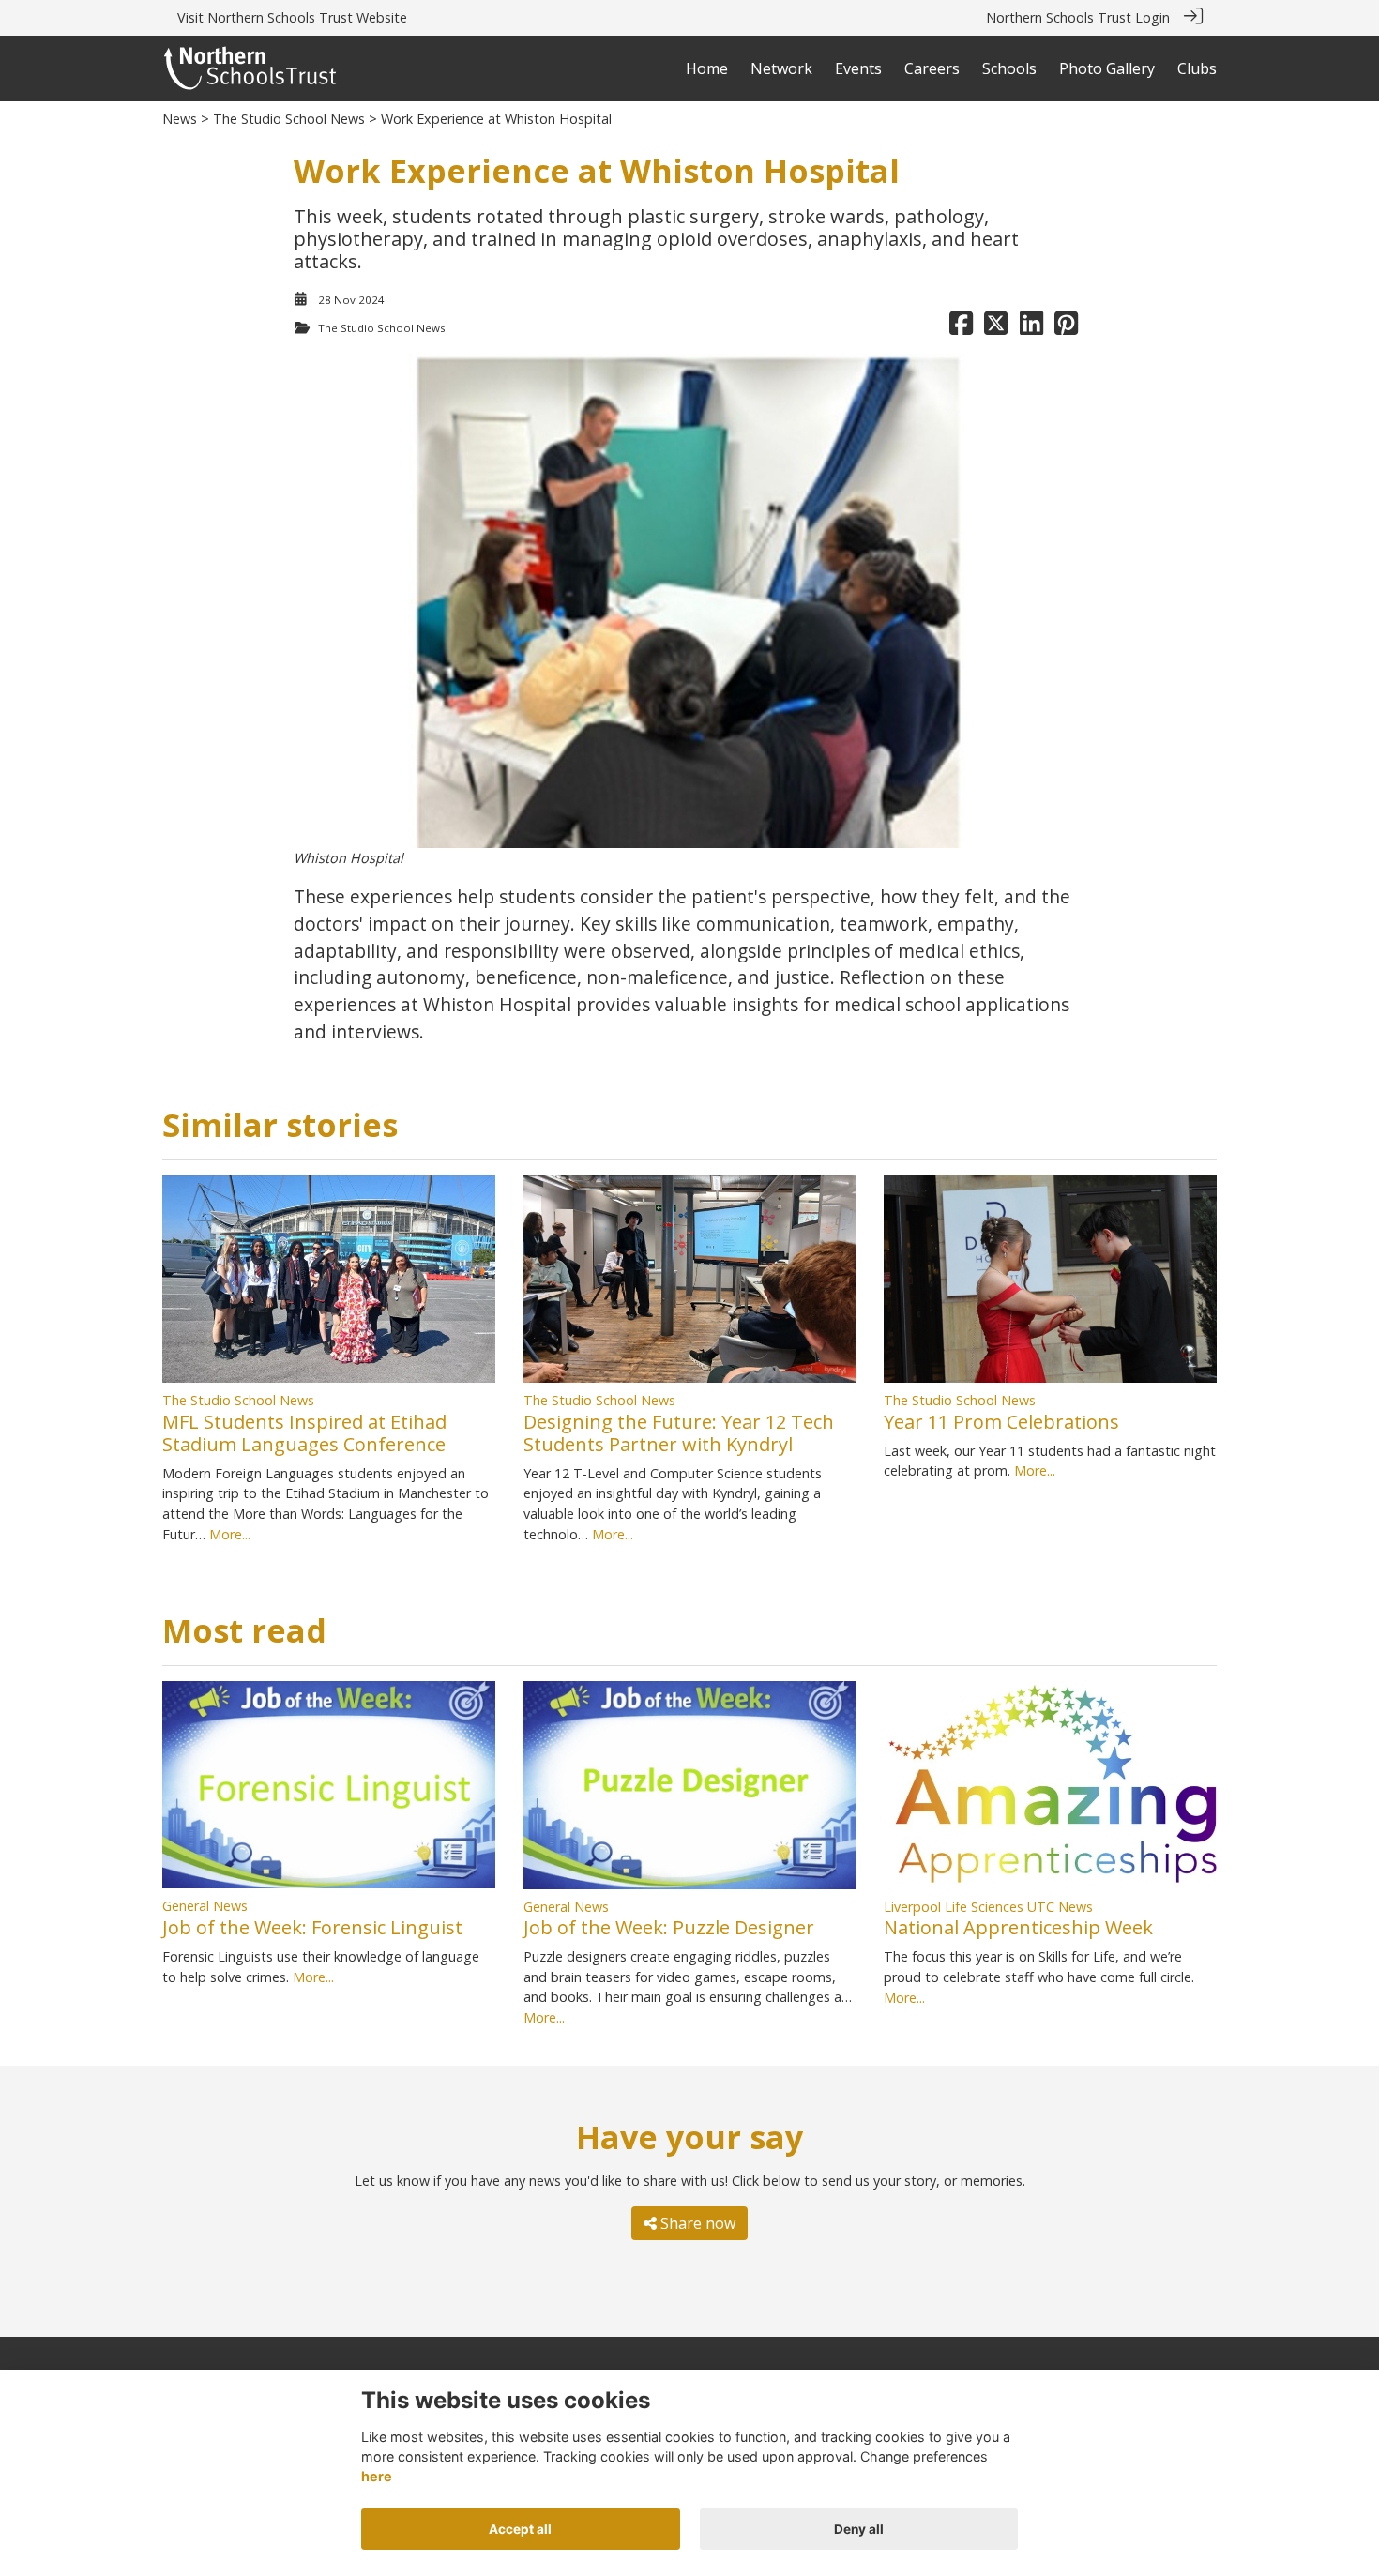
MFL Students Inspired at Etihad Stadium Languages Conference (304, 1433)
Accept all (520, 2529)
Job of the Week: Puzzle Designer (669, 1927)
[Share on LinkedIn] (1031, 328)
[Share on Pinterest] (1066, 328)
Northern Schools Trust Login (1078, 17)
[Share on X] (996, 328)
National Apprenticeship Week (1018, 1927)
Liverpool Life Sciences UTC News (988, 1907)
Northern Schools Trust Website (307, 17)
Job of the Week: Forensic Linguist (312, 1927)
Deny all (859, 2529)
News (180, 119)
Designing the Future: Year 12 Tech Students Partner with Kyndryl (679, 1433)
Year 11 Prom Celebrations (1001, 1422)
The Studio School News (289, 119)
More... (230, 1534)
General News (205, 1906)
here (377, 2477)
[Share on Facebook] (961, 328)
